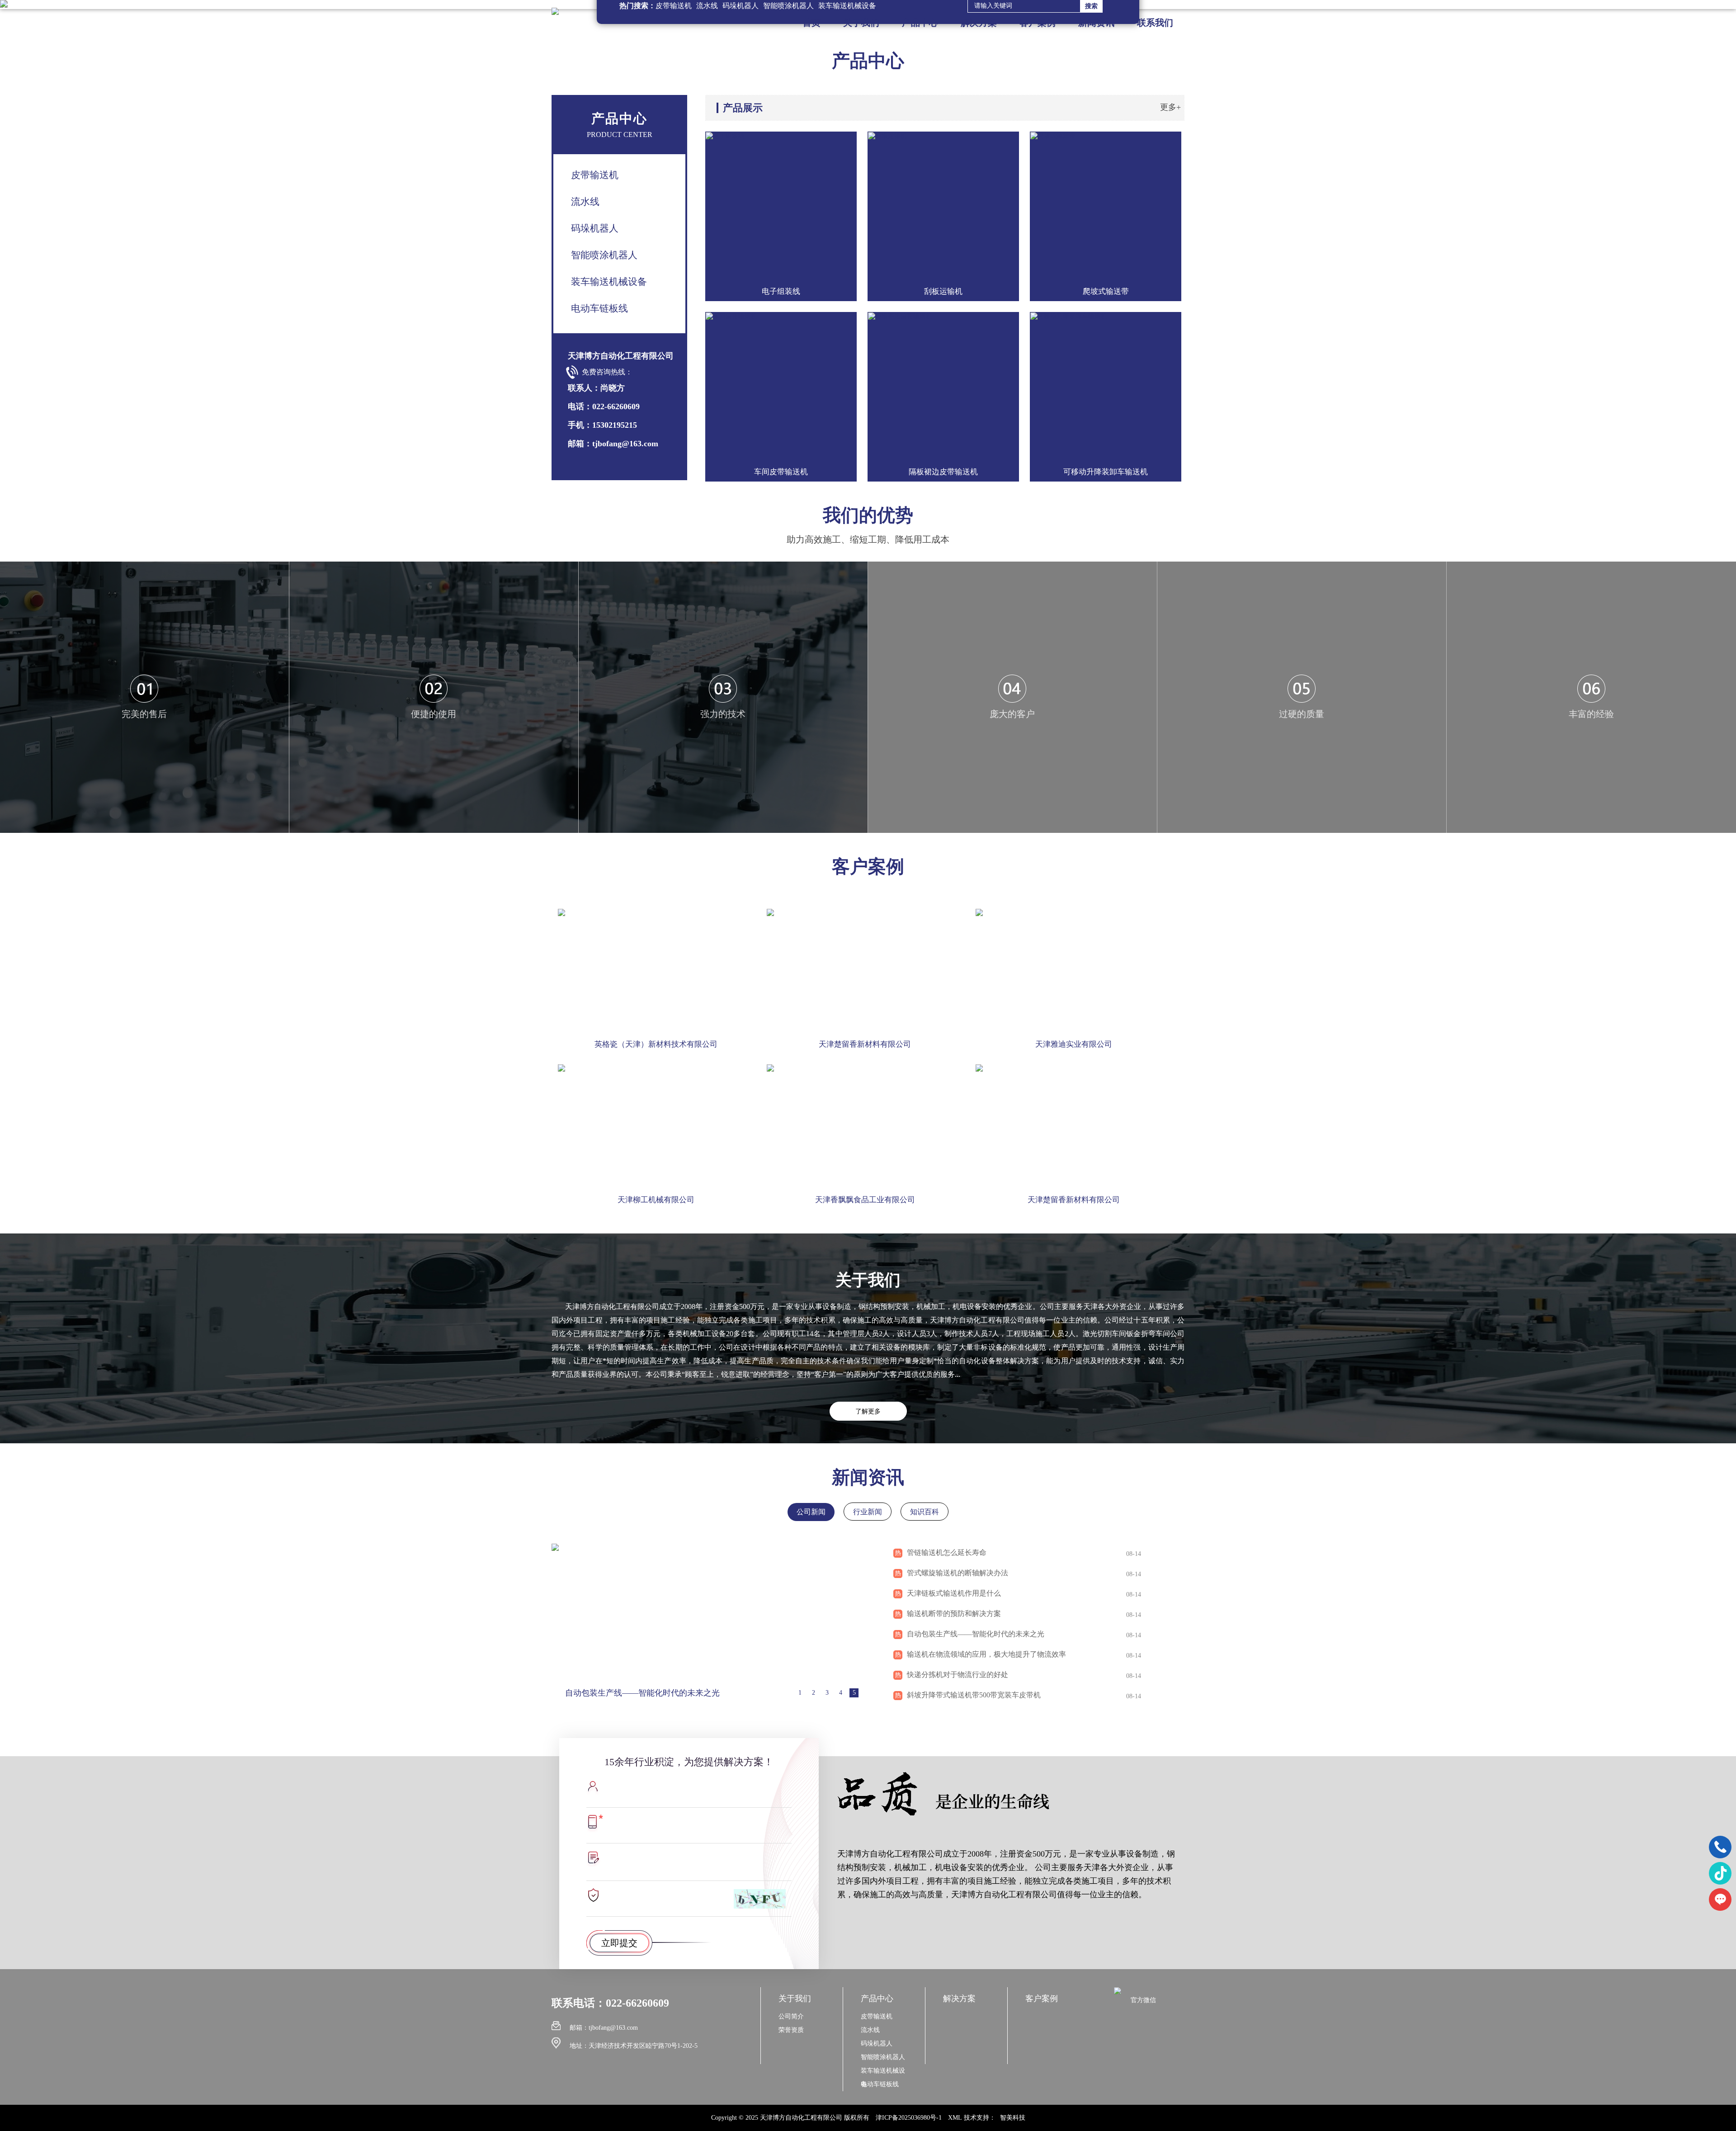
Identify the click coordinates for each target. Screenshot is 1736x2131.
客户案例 (1038, 23)
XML (955, 2118)
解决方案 (979, 23)
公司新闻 (811, 1512)
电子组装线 (781, 291)
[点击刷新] (760, 1899)
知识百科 (925, 1512)
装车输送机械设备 (609, 282)
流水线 (585, 202)
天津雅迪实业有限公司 (1074, 1044)
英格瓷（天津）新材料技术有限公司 (656, 1044)
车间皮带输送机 (781, 472)
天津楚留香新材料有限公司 (865, 1044)
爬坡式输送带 (1106, 291)
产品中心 (920, 23)
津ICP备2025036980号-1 (909, 2118)
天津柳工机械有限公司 (656, 1200)
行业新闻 (868, 1512)
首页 (811, 23)
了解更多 (868, 1411)
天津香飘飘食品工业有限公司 (865, 1200)
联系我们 (1155, 23)
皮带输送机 (595, 175)
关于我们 (861, 23)
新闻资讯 (1096, 23)
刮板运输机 (943, 291)
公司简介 (791, 2016)
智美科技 (1013, 2118)
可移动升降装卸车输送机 (1106, 472)
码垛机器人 (595, 228)
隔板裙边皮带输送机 (943, 472)
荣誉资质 (791, 2030)
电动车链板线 (599, 308)
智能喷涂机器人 (604, 255)
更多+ (1170, 107)
